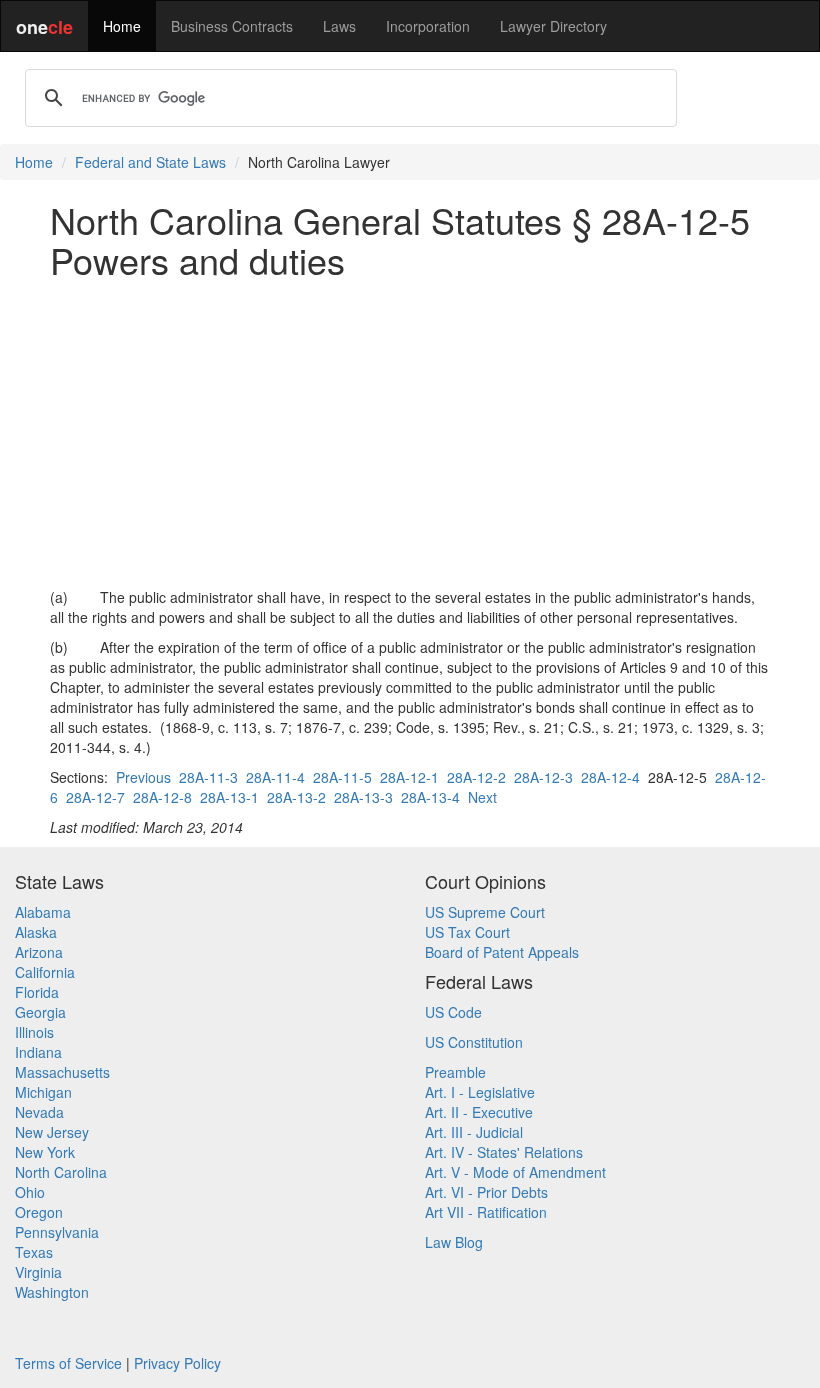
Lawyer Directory (553, 26)
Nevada (39, 1112)
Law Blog (454, 1242)
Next (482, 797)
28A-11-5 (342, 777)
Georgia (40, 1012)
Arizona (39, 952)
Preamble (455, 1072)
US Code (453, 1012)
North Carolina (61, 1172)
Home (122, 26)
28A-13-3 (363, 797)
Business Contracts (232, 26)
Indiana (38, 1052)
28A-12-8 (162, 797)
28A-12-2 (476, 777)
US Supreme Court (485, 912)
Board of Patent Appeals (502, 952)
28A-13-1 (229, 797)
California (45, 972)
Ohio (30, 1192)
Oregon (39, 1212)
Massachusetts (62, 1072)
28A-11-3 (208, 777)
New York (45, 1152)
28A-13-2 (296, 797)
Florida (37, 992)
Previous (143, 777)
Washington (52, 1292)
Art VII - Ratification (486, 1212)
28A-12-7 (95, 797)
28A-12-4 (610, 777)
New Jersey (52, 1132)
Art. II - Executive (479, 1112)
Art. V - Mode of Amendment (515, 1172)
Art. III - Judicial (474, 1132)
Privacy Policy (177, 1363)
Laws (339, 26)
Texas (34, 1252)
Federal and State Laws (150, 162)
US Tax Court (467, 932)
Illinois (34, 1032)
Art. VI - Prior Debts (486, 1192)
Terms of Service (68, 1363)
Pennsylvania (57, 1232)
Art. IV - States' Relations (504, 1152)
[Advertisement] (410, 433)
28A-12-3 (543, 777)
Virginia (38, 1272)
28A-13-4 (430, 797)
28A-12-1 (409, 777)
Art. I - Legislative (480, 1092)
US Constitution (474, 1042)
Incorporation (428, 26)
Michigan (43, 1092)
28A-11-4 (275, 777)
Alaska (36, 932)
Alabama (43, 912)
